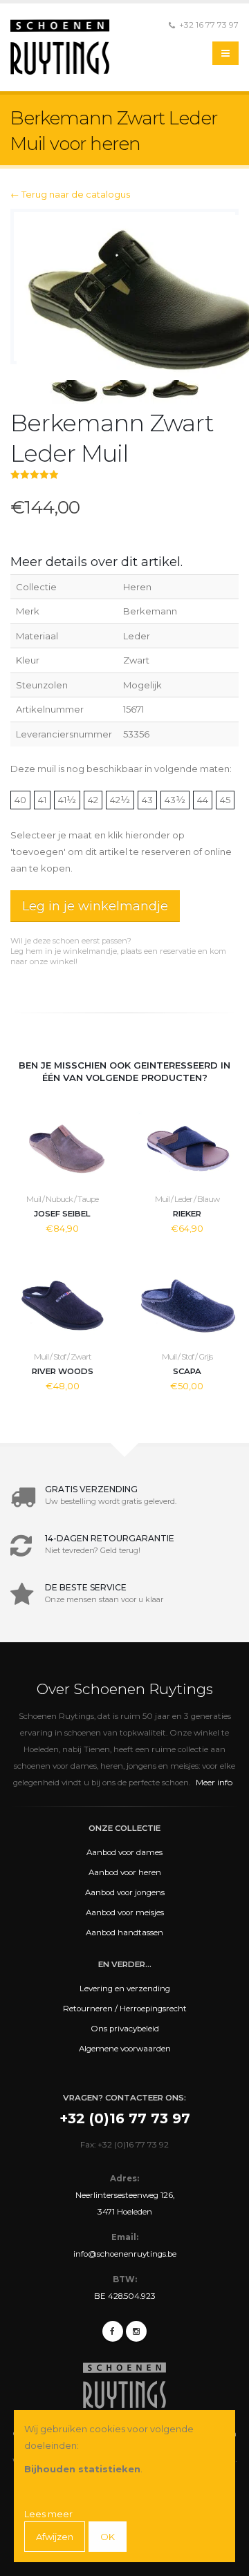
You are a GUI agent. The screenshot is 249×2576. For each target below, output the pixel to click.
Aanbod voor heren (125, 1872)
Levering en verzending (125, 1989)
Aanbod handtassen (124, 1933)
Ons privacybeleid (125, 2029)
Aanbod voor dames (124, 1852)
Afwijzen (55, 2537)
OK (108, 2537)
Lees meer (48, 2514)
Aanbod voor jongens (125, 1892)
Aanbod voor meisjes (125, 1912)
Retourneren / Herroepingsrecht (125, 2009)
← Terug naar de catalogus (70, 194)
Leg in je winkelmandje (95, 906)
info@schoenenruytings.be (125, 2254)
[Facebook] (113, 2331)
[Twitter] (136, 2331)
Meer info (214, 1782)
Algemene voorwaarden (125, 2049)
